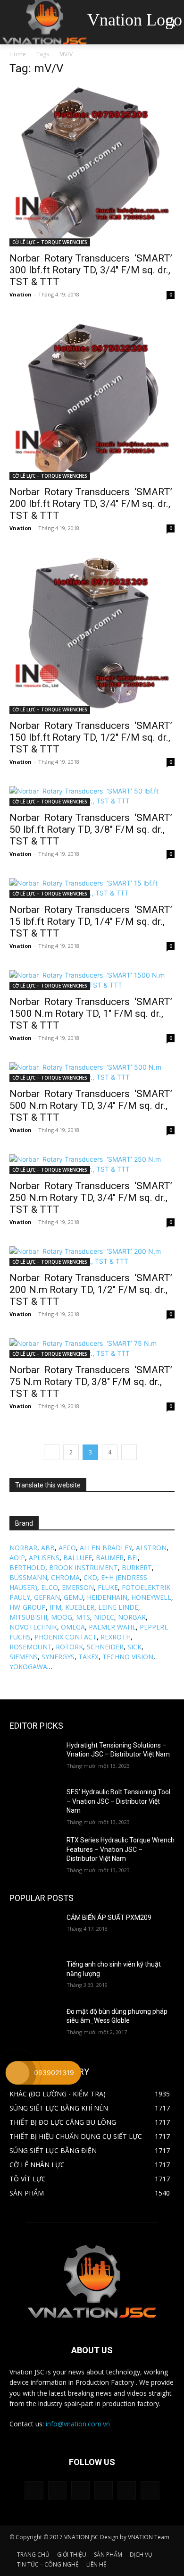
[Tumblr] (104, 2490)
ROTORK (69, 1647)
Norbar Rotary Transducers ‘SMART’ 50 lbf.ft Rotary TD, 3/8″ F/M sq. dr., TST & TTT (91, 829)
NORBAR (23, 1548)
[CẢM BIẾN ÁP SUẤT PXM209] (34, 1931)
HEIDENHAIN (107, 1597)
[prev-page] (52, 1452)
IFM (55, 1607)
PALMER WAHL (112, 1627)
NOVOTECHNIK (33, 1627)
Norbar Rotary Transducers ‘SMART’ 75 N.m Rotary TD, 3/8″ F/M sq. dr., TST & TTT (91, 1382)
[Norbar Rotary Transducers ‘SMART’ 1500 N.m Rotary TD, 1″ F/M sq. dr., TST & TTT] (92, 980)
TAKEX (88, 1657)
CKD (90, 1577)
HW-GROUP (28, 1607)
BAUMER (110, 1558)
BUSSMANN (28, 1577)
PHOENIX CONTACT (66, 1637)
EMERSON (78, 1587)
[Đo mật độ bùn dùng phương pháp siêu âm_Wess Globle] (34, 2025)
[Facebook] (57, 2490)
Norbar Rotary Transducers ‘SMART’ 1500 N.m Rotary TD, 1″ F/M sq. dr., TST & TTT (91, 1014)
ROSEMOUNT (31, 1647)
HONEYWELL (151, 1597)
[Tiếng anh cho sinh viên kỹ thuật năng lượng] (34, 1977)
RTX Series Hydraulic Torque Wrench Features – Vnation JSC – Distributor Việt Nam (121, 1849)
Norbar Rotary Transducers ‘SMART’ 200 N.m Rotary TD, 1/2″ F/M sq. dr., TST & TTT (91, 1290)
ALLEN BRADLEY (106, 1548)
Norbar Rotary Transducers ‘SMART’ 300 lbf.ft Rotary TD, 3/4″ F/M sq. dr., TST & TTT (91, 270)
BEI (133, 1558)
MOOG (62, 1617)
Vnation (21, 294)
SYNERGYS (58, 1657)
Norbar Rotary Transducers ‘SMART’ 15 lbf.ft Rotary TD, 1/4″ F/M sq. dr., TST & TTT (91, 921)
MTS (83, 1617)
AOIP (17, 1558)
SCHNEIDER (105, 1647)
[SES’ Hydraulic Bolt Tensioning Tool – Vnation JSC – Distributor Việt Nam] (34, 1805)
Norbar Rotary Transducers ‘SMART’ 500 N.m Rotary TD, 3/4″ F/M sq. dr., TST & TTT (91, 1106)
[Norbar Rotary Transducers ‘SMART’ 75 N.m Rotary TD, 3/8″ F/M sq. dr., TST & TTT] (92, 1348)
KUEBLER (80, 1607)
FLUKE (108, 1587)
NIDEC (104, 1617)
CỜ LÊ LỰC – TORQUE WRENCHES (50, 242)
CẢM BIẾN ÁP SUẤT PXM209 (109, 1917)
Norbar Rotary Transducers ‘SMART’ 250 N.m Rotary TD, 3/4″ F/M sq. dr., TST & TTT (91, 1198)
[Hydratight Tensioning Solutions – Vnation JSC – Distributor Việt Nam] (34, 1758)
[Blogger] (34, 2490)
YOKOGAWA (28, 1667)
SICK (134, 1647)
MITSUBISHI (28, 1617)
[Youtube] (150, 2490)
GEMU (73, 1597)
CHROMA (65, 1577)
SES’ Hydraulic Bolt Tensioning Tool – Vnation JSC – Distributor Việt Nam (118, 1801)
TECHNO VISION (128, 1657)
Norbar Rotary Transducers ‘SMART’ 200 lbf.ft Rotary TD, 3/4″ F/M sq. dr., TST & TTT (91, 504)
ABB (48, 1548)
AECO (67, 1548)
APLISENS (44, 1558)
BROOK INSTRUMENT (84, 1567)
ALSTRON (151, 1548)
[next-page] (129, 1452)
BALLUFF (78, 1558)
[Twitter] (127, 2490)
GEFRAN (47, 1597)
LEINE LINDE (118, 1607)
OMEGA (73, 1627)
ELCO (50, 1587)
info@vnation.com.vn (78, 2424)
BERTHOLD (27, 1567)
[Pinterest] (80, 2490)
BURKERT (137, 1567)
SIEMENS (24, 1657)
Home (18, 54)
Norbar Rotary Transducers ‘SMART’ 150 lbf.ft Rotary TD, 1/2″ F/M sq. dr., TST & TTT (91, 737)
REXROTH (116, 1637)
